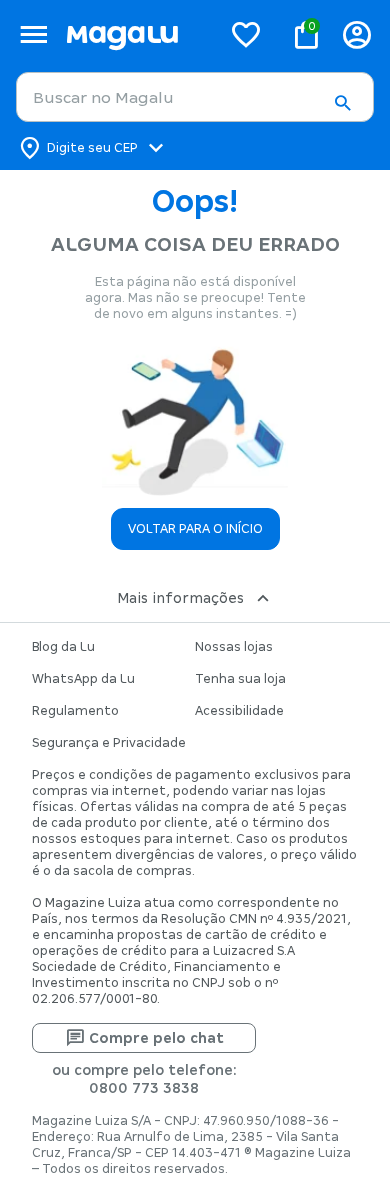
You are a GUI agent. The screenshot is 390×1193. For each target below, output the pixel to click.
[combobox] (195, 97)
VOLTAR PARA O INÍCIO (195, 529)
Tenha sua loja (240, 679)
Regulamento (75, 711)
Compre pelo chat (156, 1038)
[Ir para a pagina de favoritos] (246, 34)
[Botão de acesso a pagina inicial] (135, 34)
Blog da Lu (63, 647)
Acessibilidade (239, 711)
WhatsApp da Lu (83, 679)
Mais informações (180, 598)
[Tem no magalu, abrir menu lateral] (33, 34)
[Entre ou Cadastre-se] (357, 34)
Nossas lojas (234, 647)
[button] (342, 103)
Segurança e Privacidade (109, 743)
